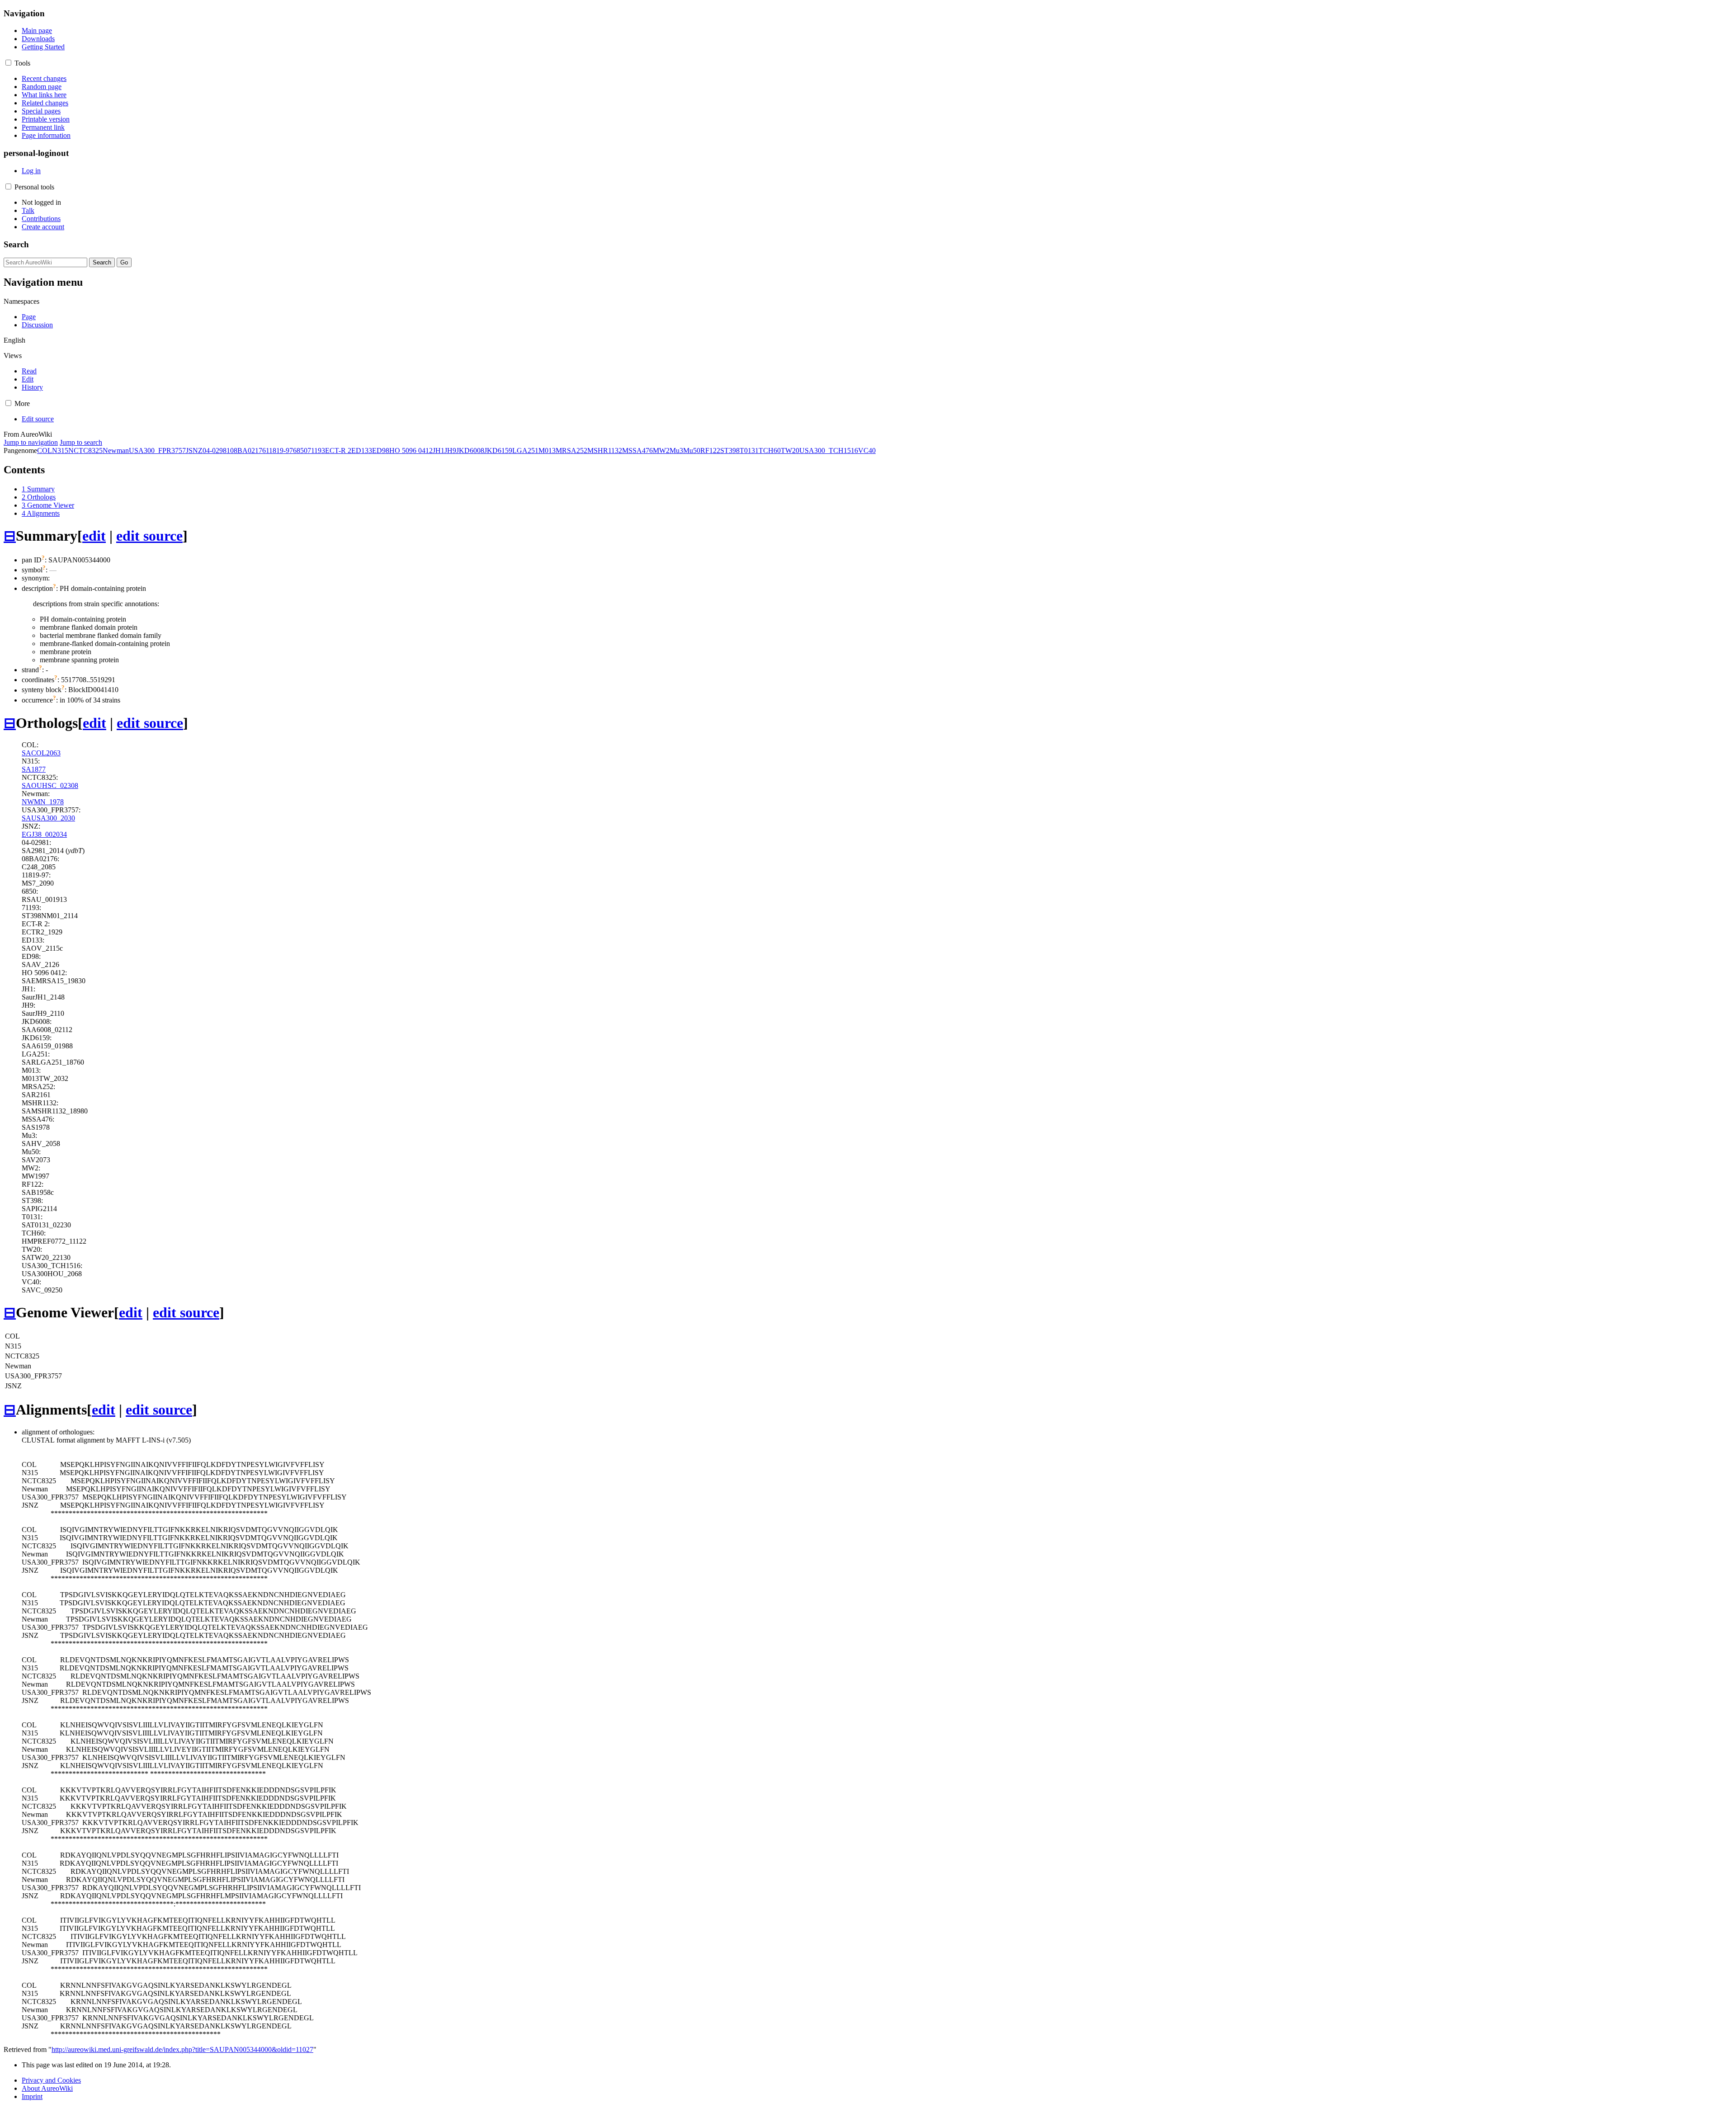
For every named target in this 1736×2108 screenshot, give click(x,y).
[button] (8, 63)
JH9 (450, 450)
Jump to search (81, 442)
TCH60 (770, 450)
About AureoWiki (47, 2088)
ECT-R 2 (338, 450)
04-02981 (216, 450)
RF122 (710, 450)
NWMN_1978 (43, 802)
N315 (60, 450)
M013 (547, 450)
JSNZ (194, 450)
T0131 (749, 450)
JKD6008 (470, 450)
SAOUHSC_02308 (50, 785)
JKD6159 (498, 450)
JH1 (439, 450)
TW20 (790, 450)
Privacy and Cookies (51, 2080)
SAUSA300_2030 (48, 818)
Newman (116, 450)
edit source (149, 536)
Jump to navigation (31, 442)
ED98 (381, 450)
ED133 (362, 450)
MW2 (661, 450)
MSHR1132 (605, 450)
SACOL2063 (41, 753)
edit (94, 536)
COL (45, 450)
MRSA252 (571, 450)
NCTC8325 (85, 450)
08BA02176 (248, 450)
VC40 (867, 450)
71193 (316, 450)
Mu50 (692, 450)
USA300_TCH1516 (829, 450)
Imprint (32, 2096)
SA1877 (34, 769)
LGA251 (525, 450)
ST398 (730, 450)
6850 (300, 450)
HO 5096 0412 (411, 450)
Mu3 (676, 450)
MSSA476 (637, 450)
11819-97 (279, 450)
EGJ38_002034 (44, 834)
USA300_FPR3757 (157, 450)
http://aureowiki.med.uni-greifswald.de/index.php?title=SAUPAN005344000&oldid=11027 (182, 2049)
